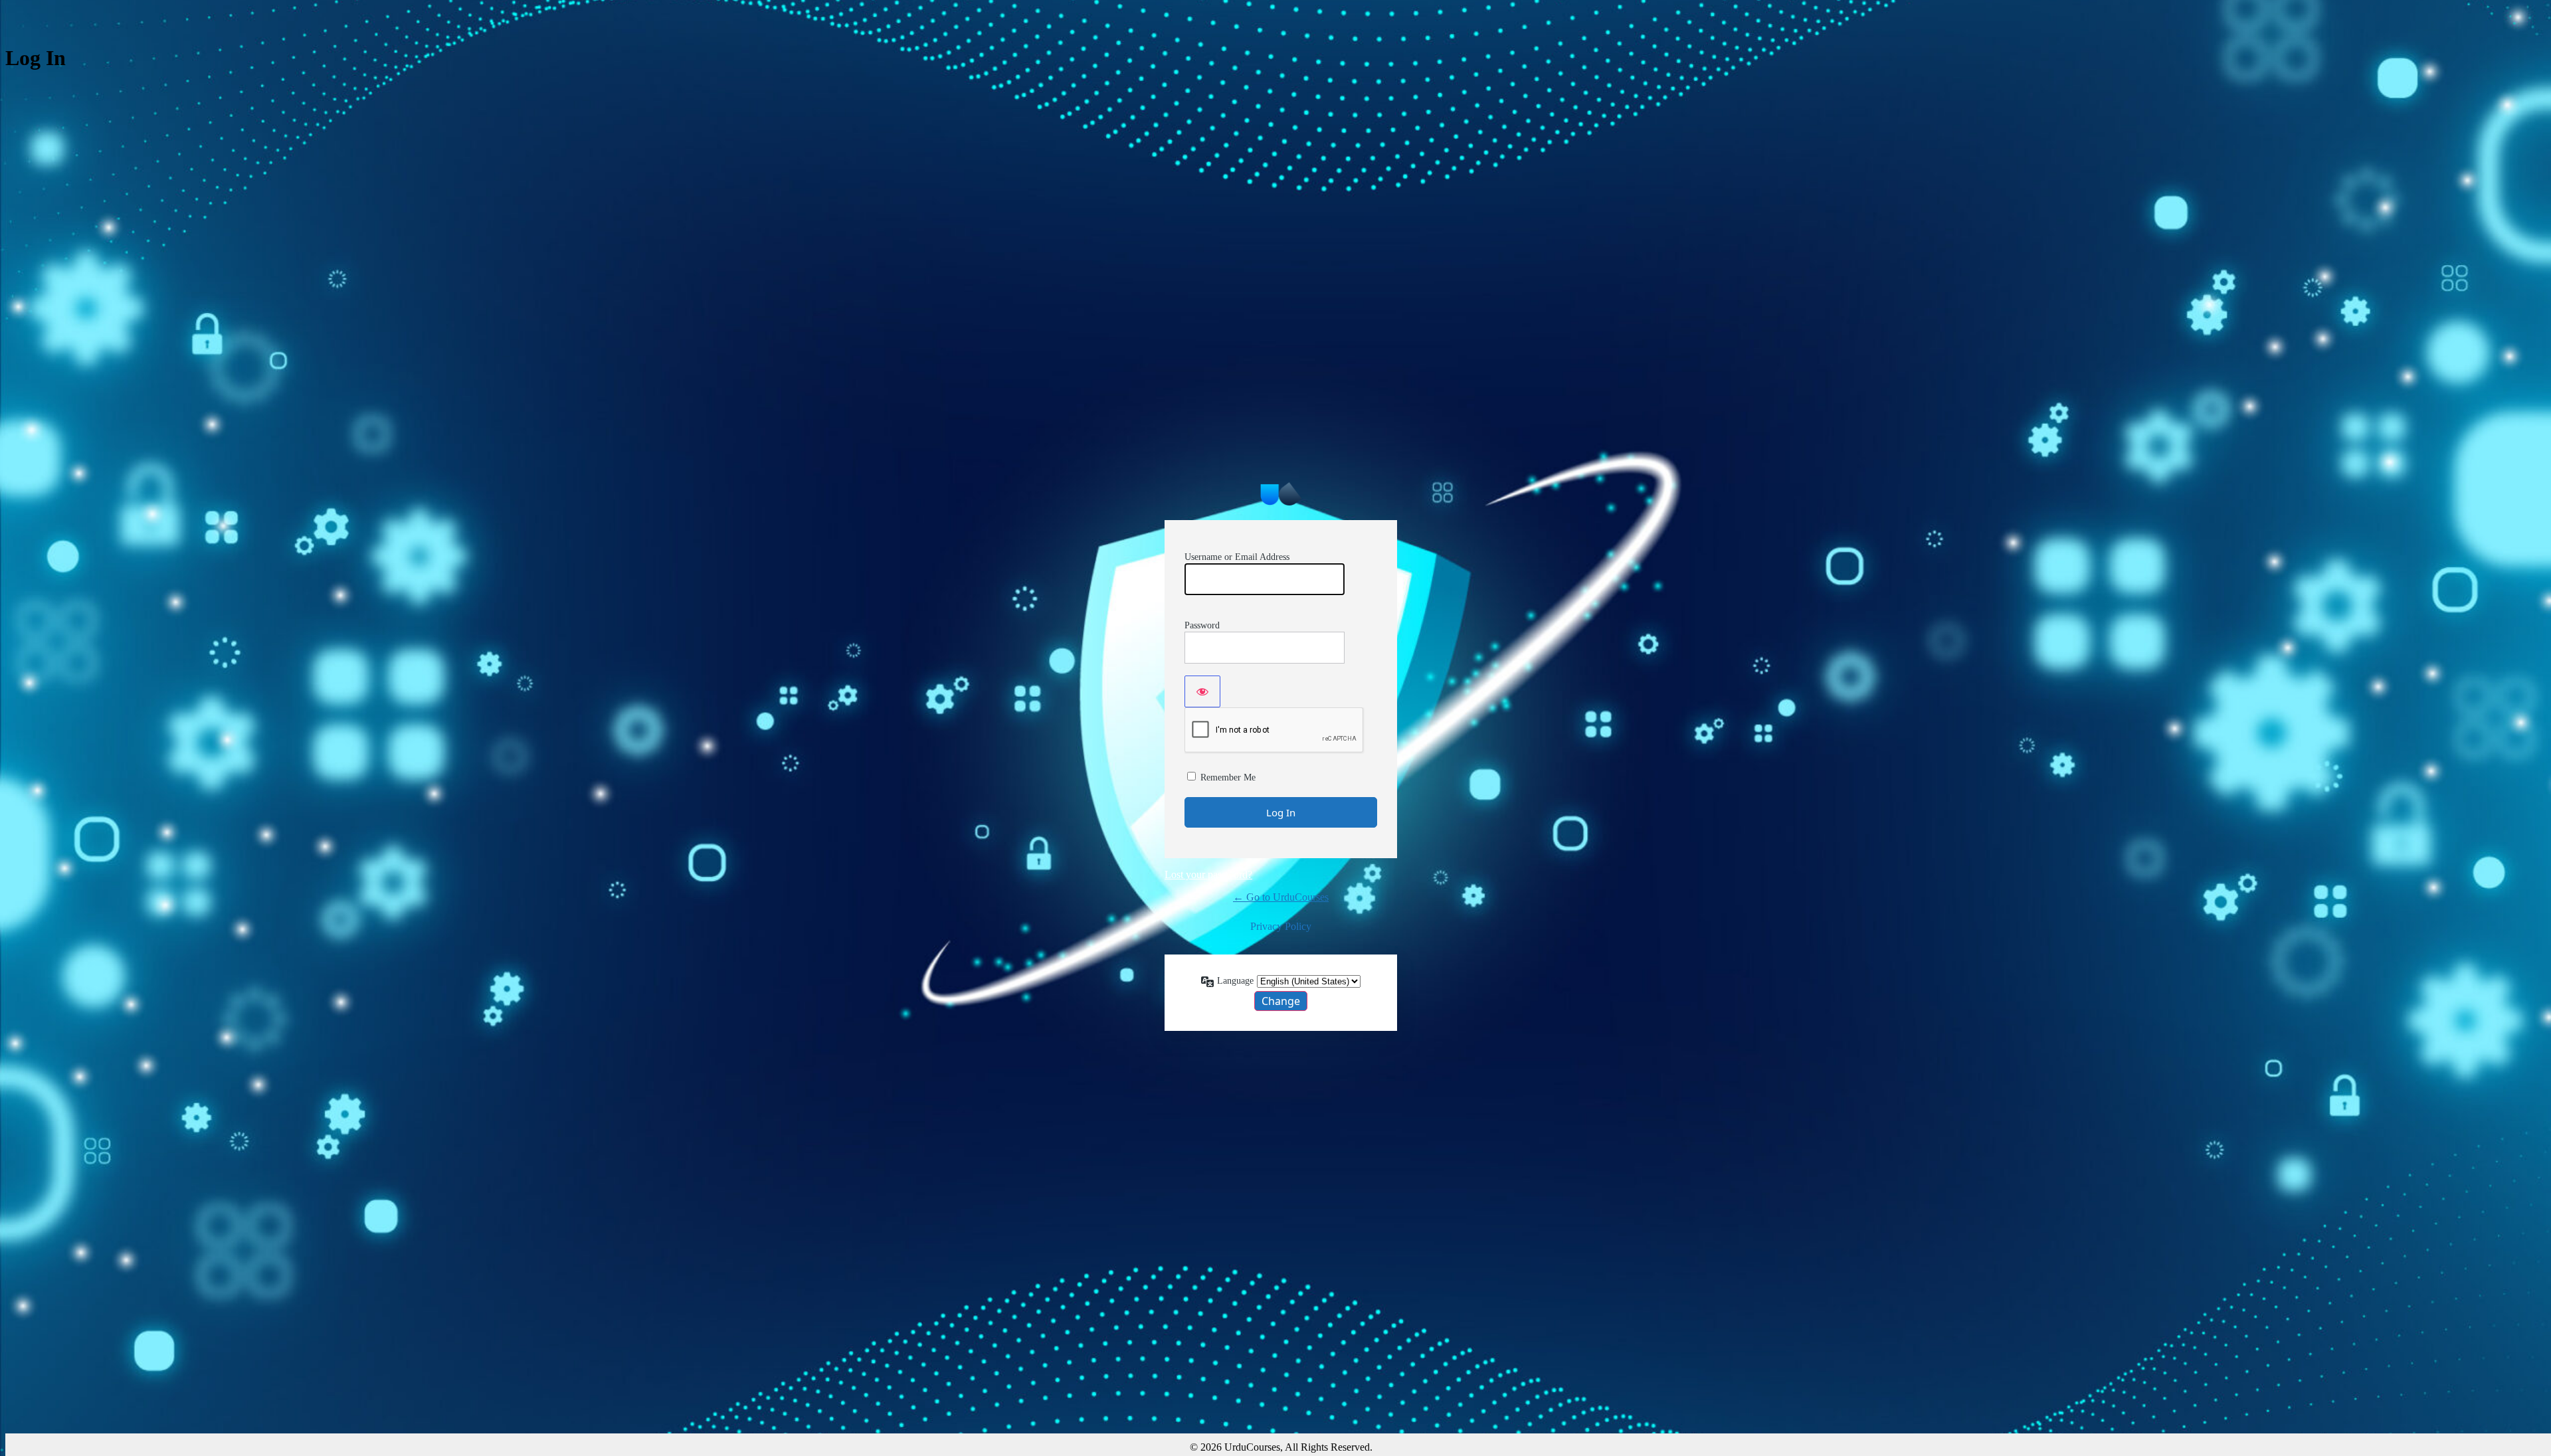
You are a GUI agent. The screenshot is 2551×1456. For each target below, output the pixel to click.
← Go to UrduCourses (1281, 897)
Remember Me (1228, 777)
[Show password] (1202, 691)
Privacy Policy (1281, 926)
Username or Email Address (1237, 557)
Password (1202, 625)
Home (1281, 494)
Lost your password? (1208, 874)
